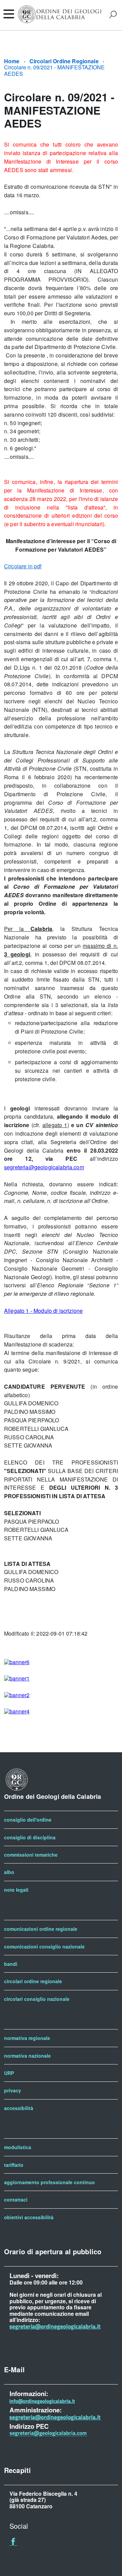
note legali (16, 1890)
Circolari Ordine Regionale (64, 61)
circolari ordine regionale (33, 1981)
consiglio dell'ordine (28, 1820)
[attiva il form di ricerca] (113, 14)
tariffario (14, 2165)
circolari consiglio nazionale (37, 1999)
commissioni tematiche (31, 1855)
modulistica (18, 2147)
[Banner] (17, 1662)
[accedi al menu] (8, 14)
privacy (13, 2090)
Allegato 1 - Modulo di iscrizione (43, 1311)
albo (9, 1872)
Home (12, 61)
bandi (11, 1964)
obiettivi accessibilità (29, 2217)
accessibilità (19, 2108)
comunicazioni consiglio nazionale (44, 1946)
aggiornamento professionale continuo (49, 2182)
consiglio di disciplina (30, 1837)
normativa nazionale (27, 2056)
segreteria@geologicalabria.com (44, 1167)
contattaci (16, 2199)
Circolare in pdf (23, 566)
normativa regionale (27, 2038)
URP (9, 2073)
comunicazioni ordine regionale (41, 1929)
